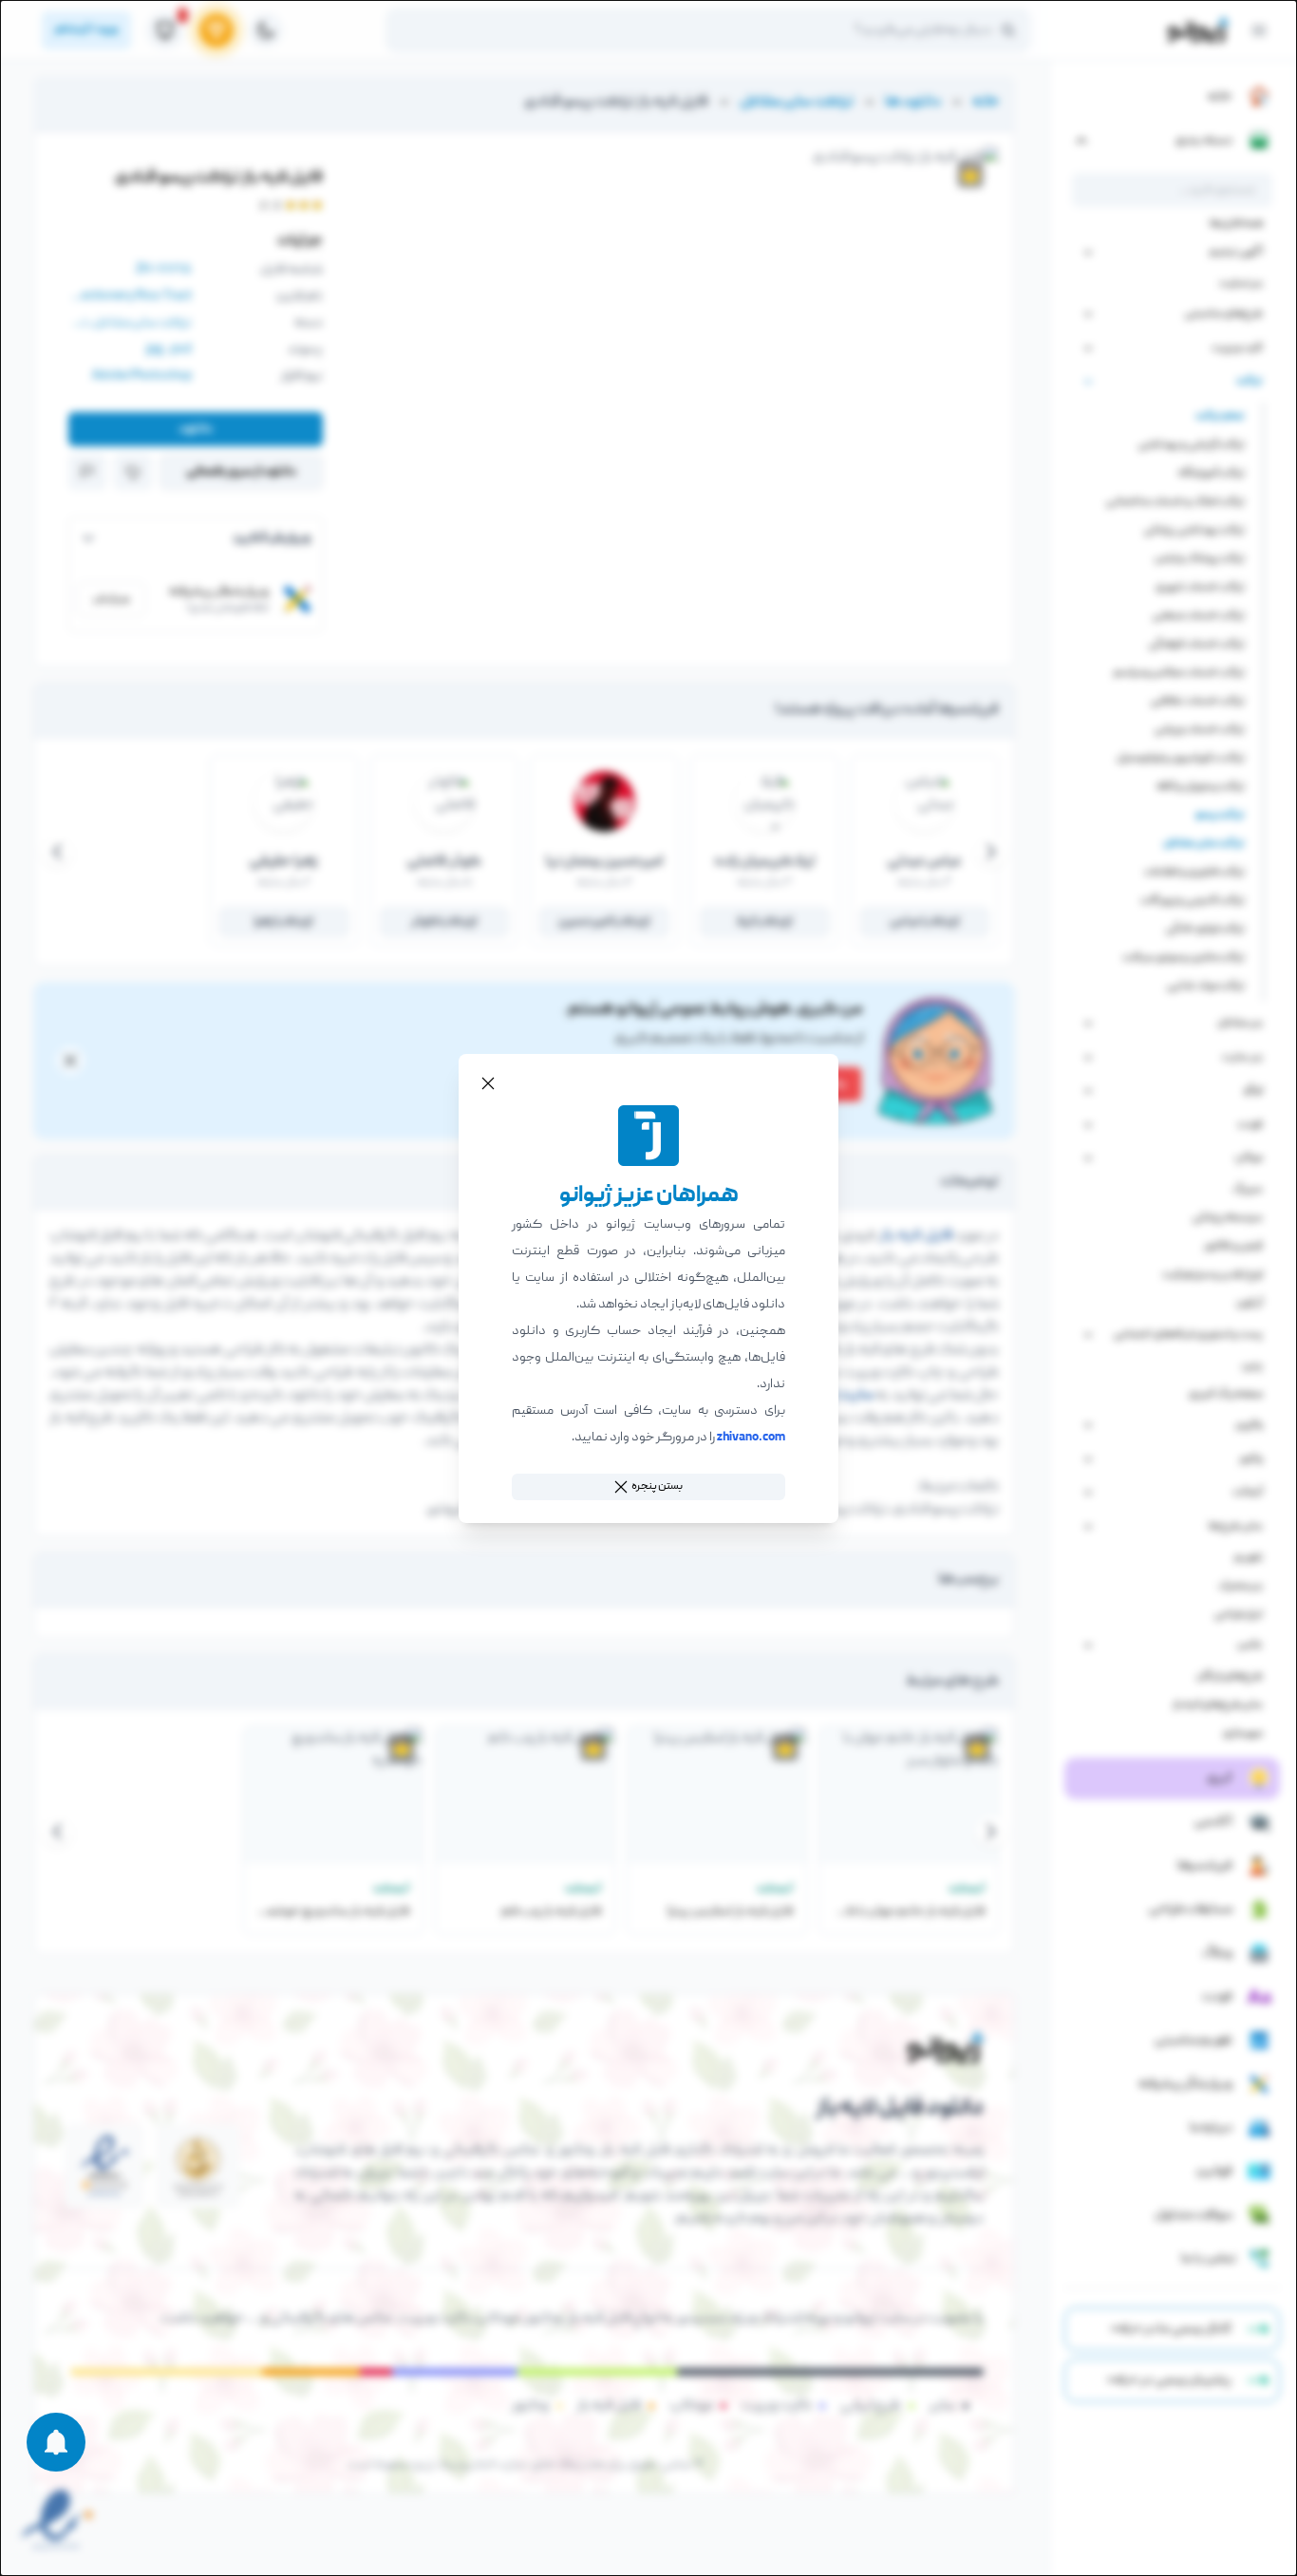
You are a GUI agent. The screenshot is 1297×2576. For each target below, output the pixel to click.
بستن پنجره (657, 1486)
